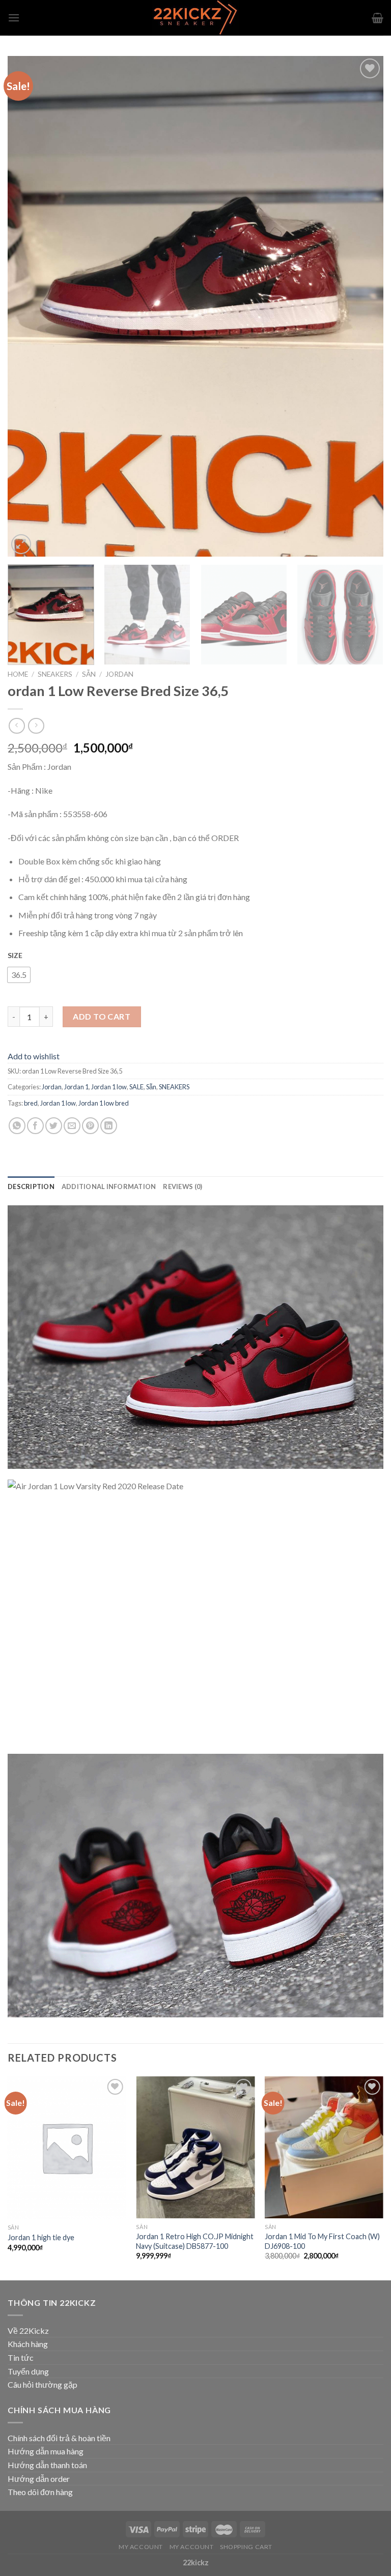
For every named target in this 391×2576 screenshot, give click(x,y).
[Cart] (378, 18)
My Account (141, 2547)
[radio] (19, 975)
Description (31, 1186)
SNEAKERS (55, 674)
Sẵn (89, 674)
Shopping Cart (246, 2547)
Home (18, 674)
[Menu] (14, 18)
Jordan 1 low (109, 1087)
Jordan (119, 674)
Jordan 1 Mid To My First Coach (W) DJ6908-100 (322, 2241)
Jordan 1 (76, 1087)
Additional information (109, 1186)
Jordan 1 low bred (104, 1103)
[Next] (363, 307)
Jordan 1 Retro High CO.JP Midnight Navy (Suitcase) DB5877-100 (195, 2241)
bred (31, 1103)
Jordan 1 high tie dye (41, 2237)
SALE (136, 1087)
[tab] (31, 1186)
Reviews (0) (183, 1186)
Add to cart (102, 1016)
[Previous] (28, 307)
